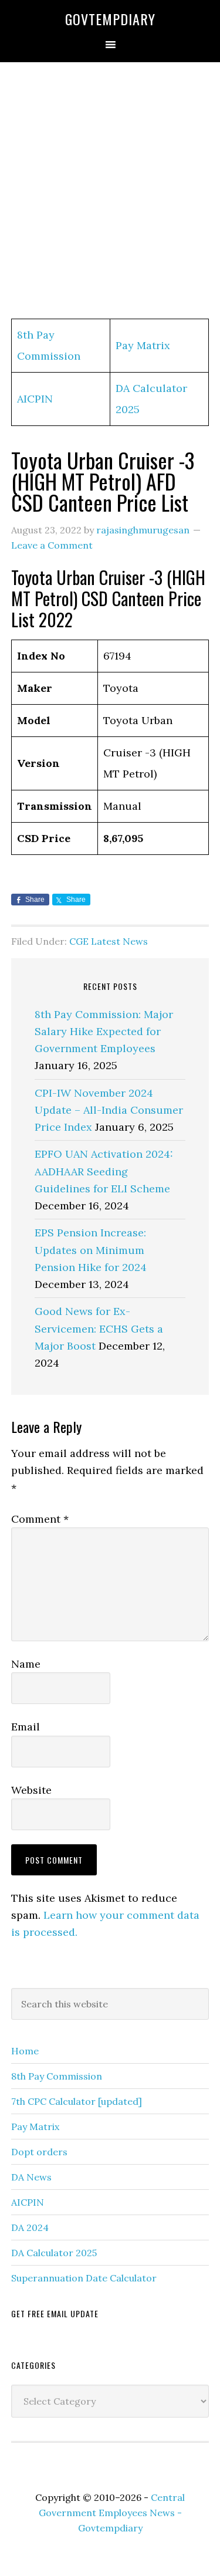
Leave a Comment (52, 545)
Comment (40, 1519)
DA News (31, 2177)
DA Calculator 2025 (54, 2253)
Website (31, 1790)
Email (26, 1727)
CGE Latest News (109, 941)
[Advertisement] (110, 191)
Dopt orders (39, 2152)
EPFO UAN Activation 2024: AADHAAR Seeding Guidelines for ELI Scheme (104, 1171)
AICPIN (35, 399)
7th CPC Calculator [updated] (77, 2101)
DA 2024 (30, 2227)
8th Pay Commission (57, 2076)
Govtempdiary (110, 19)
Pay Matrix (143, 345)
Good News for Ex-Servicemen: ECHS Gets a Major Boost (99, 1328)
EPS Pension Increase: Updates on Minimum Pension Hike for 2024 (91, 1250)
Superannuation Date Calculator (84, 2278)
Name (26, 1664)
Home (25, 2051)
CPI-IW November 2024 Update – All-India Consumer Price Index (109, 1110)
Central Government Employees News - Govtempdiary (112, 2513)
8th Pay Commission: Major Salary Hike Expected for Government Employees (104, 1032)
